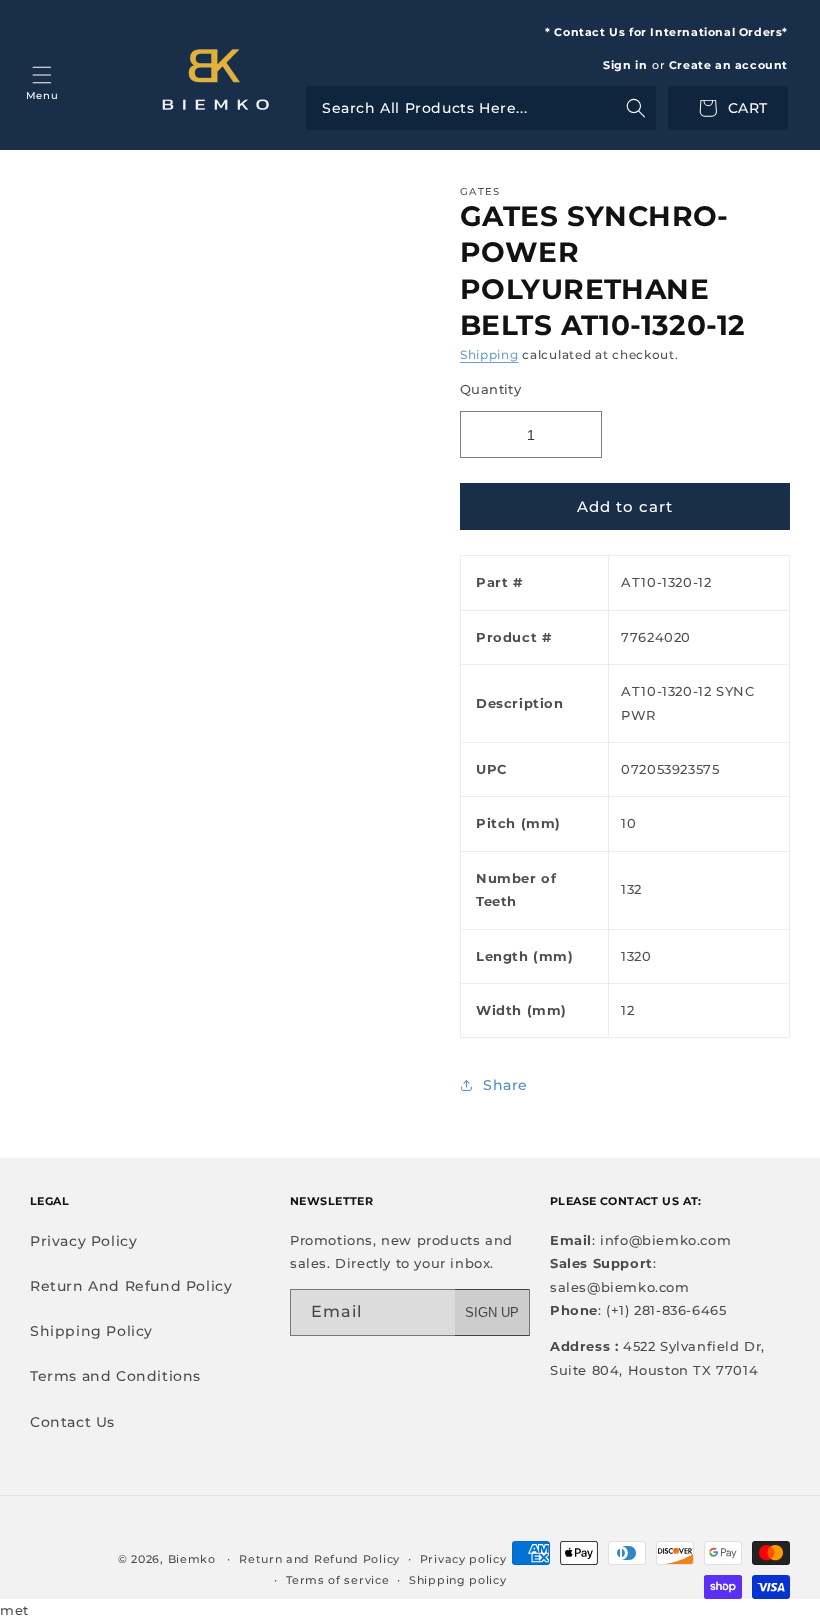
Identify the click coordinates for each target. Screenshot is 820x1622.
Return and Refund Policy (319, 1559)
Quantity (490, 389)
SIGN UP (492, 1312)
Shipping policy (458, 1580)
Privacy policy (463, 1559)
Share (505, 1085)
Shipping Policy (91, 1331)
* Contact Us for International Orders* (666, 32)
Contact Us (72, 1422)
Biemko (192, 1559)
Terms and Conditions (115, 1376)
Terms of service (337, 1580)
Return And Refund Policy (131, 1286)
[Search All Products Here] (481, 108)
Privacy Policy (83, 1241)
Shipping (489, 354)
